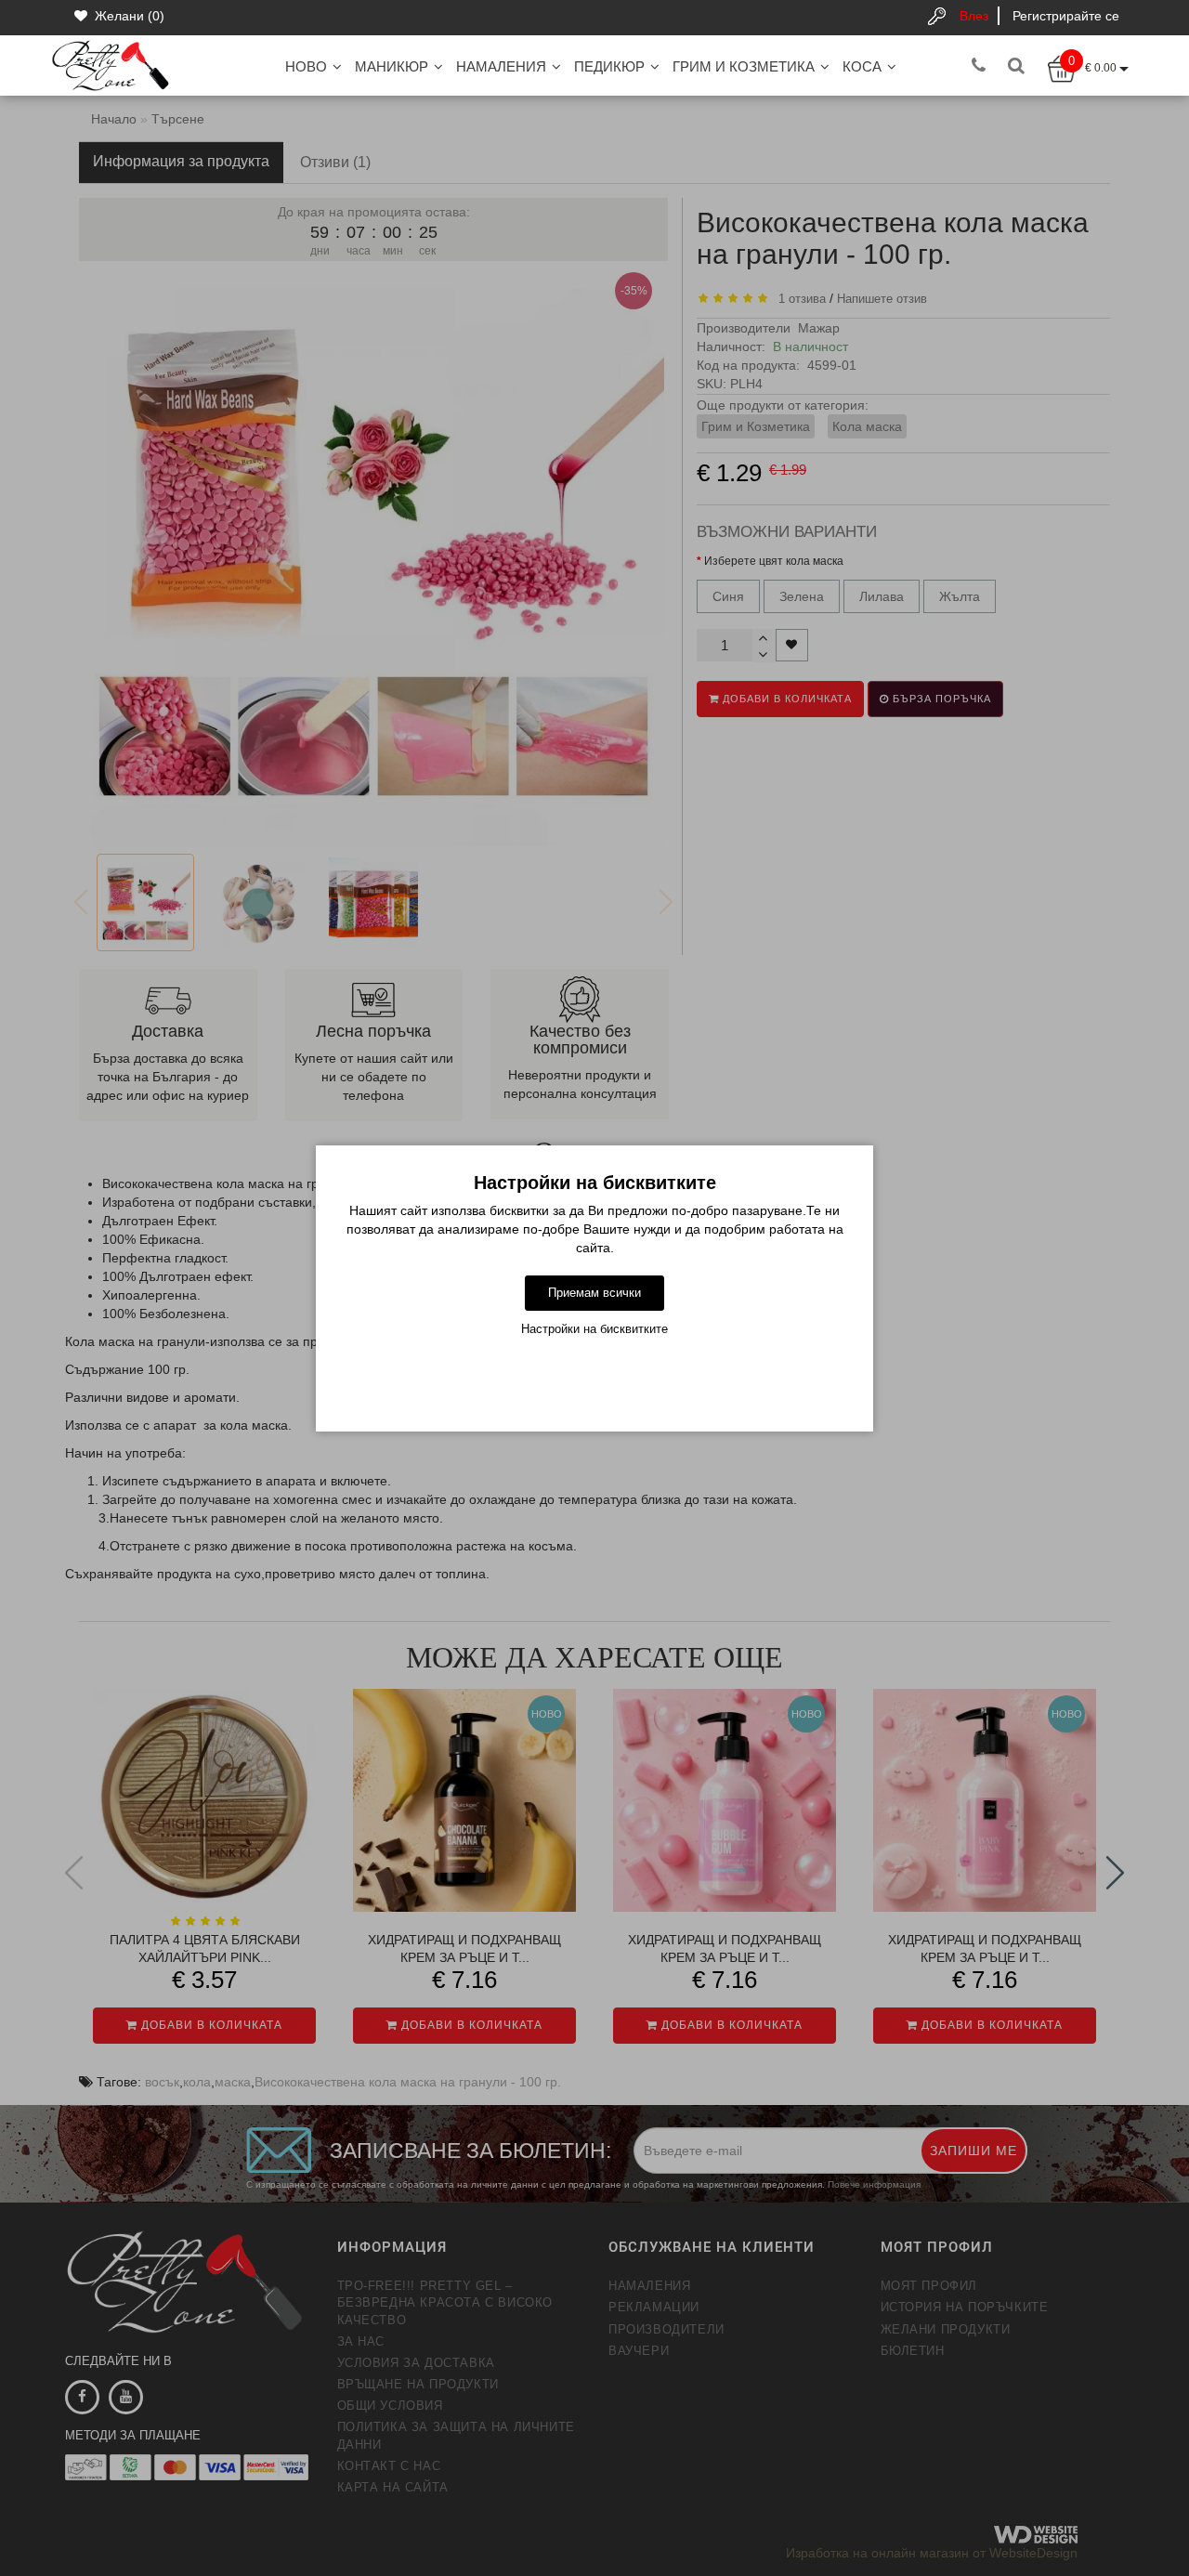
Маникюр (392, 66)
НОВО (306, 66)
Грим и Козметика (744, 66)
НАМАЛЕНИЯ (501, 66)
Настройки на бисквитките (594, 1329)
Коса (862, 66)
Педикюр (609, 66)
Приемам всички (594, 1293)
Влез (974, 16)
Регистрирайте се (1066, 16)
